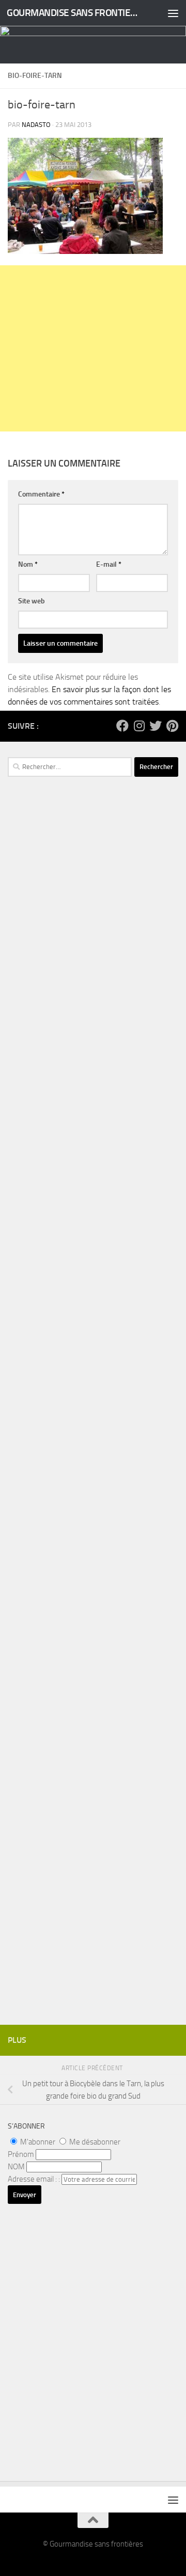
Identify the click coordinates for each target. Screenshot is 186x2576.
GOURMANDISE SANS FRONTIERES (74, 13)
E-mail (109, 564)
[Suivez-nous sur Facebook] (122, 726)
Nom (28, 564)
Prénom (21, 2154)
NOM (16, 2167)
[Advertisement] (93, 348)
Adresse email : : (35, 2179)
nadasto (36, 125)
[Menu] (173, 13)
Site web (32, 601)
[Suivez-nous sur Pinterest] (172, 726)
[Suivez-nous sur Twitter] (156, 726)
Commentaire (41, 494)
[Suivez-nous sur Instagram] (139, 726)
